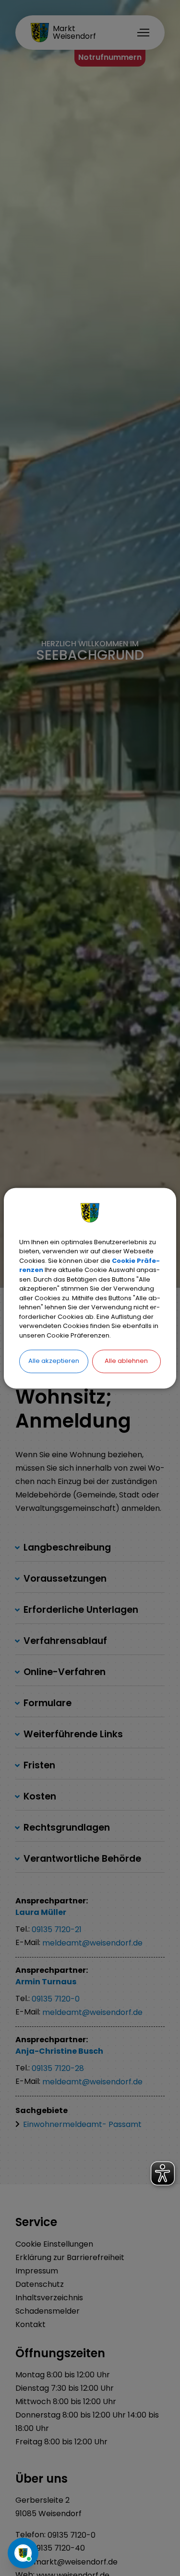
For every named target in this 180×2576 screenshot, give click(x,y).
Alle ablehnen (126, 1361)
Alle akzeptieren (54, 1361)
